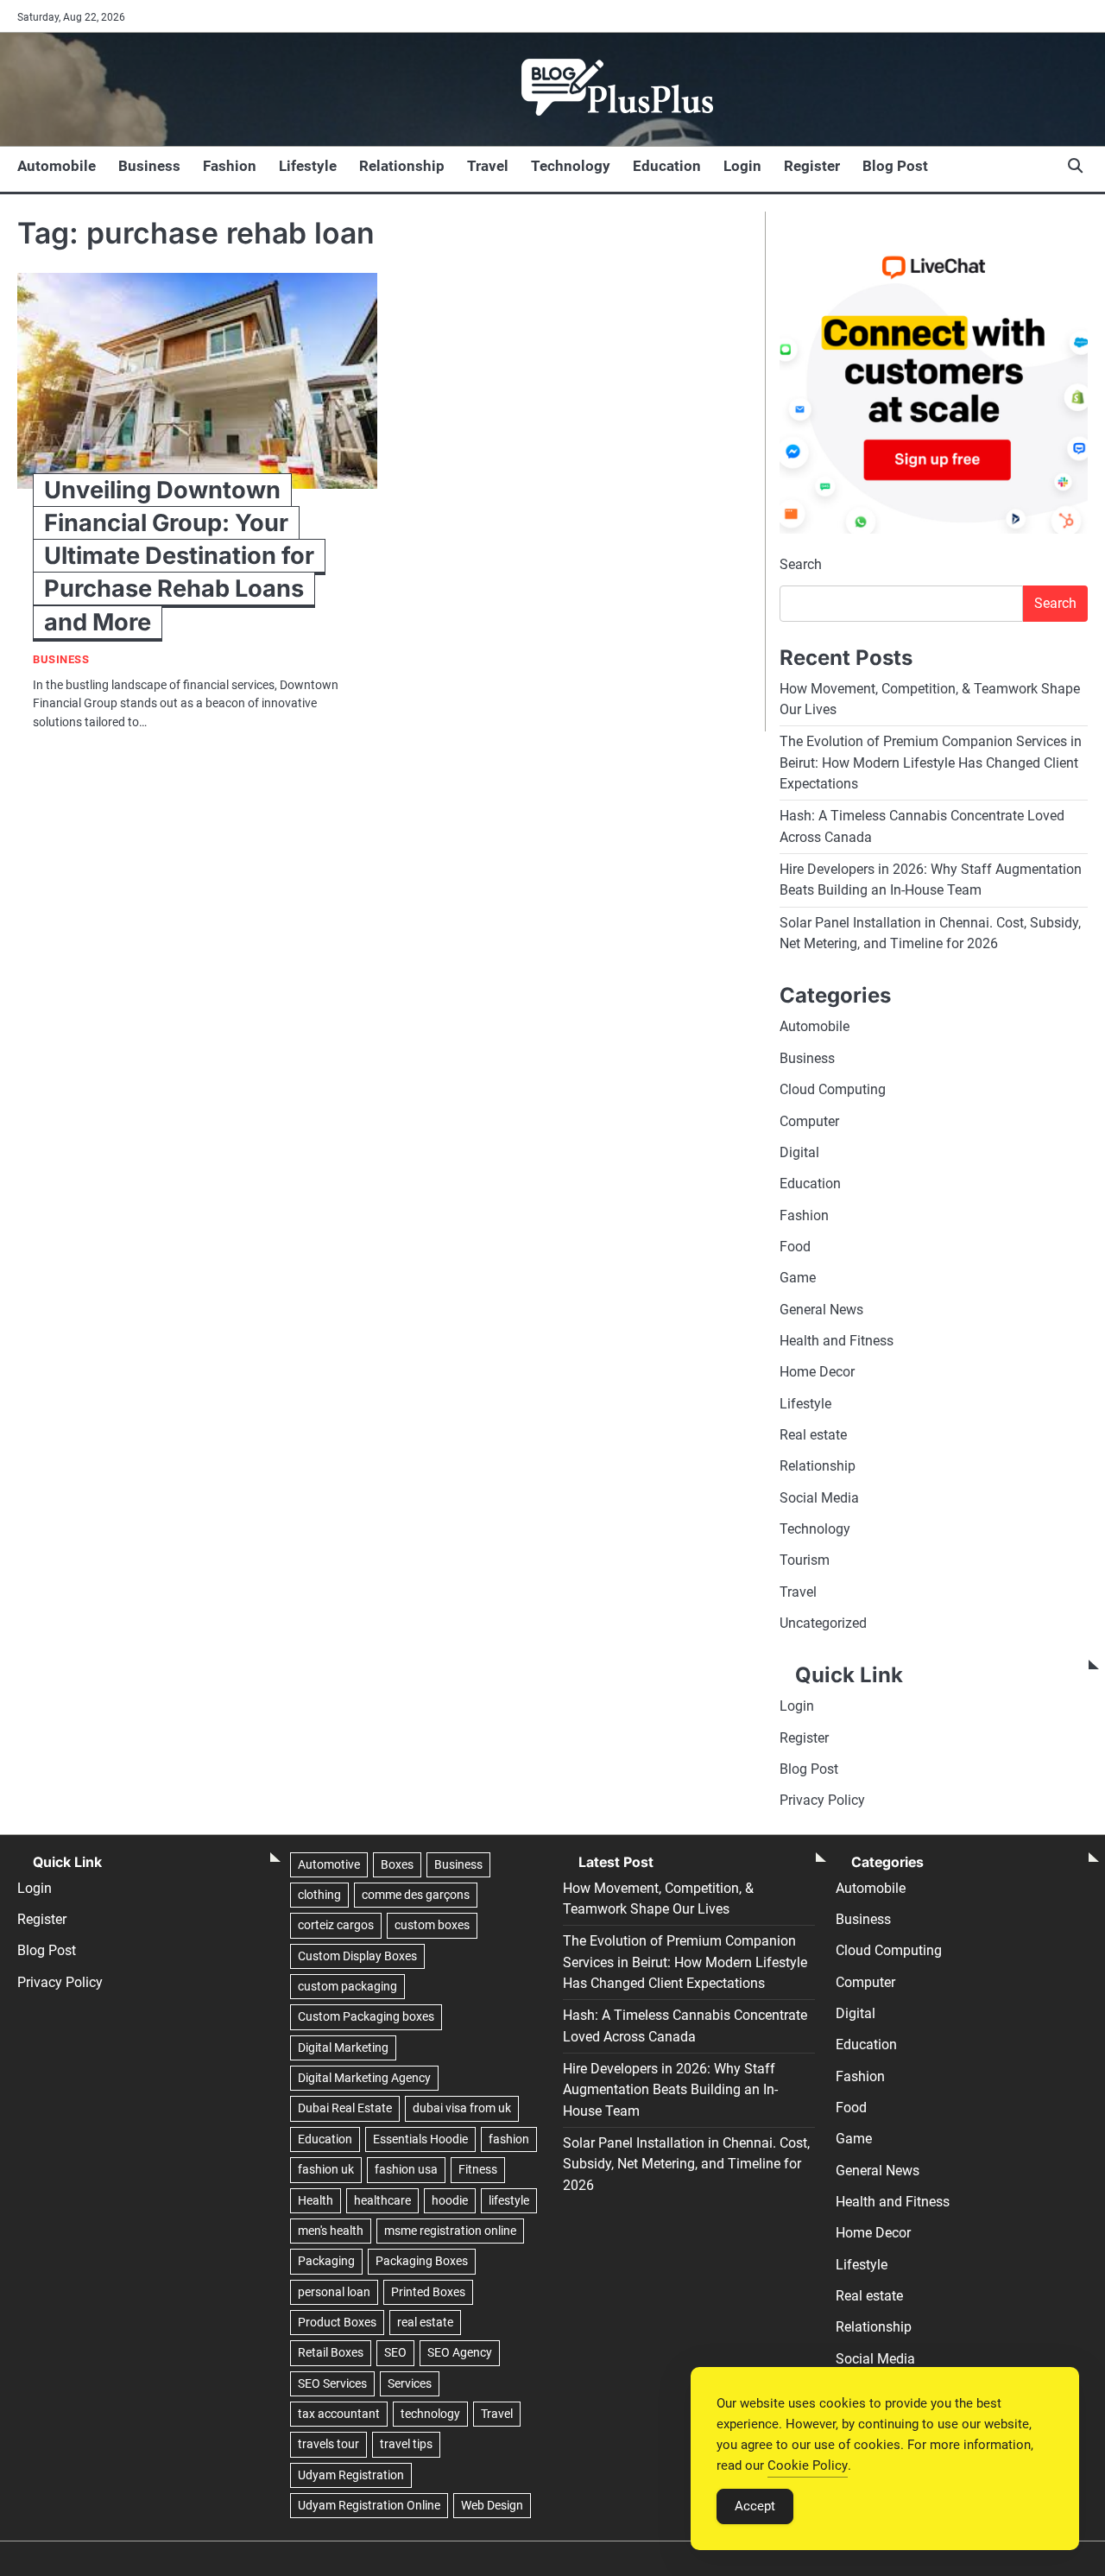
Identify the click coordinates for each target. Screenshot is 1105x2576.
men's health (331, 2231)
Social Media (819, 1498)
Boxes (397, 1864)
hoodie (450, 2200)
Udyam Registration (351, 2475)
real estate (425, 2322)
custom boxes (432, 1925)
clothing (319, 1895)
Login (742, 166)
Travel (488, 166)
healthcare (382, 2200)
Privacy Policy (822, 1800)
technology (430, 2414)
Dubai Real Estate (345, 2108)
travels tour (328, 2444)
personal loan (334, 2292)
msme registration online (450, 2231)
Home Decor (817, 1372)
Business (149, 166)
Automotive (329, 1864)
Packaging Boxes (422, 2261)
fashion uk (326, 2169)
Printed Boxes (428, 2292)
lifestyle (509, 2200)
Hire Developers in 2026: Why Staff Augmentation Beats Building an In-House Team (670, 2090)
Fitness (478, 2169)
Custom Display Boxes (357, 1956)
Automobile (57, 166)
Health (316, 2200)
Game (798, 1278)
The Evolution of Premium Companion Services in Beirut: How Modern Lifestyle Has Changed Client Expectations (931, 763)
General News (821, 1310)
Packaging (326, 2261)
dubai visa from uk (462, 2108)
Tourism (805, 1560)
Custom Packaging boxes (366, 2016)
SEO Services (332, 2383)
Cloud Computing (833, 1089)
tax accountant (339, 2414)
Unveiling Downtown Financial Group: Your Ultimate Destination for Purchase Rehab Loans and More (179, 556)
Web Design (492, 2505)
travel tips (406, 2444)
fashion (509, 2139)
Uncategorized (823, 1623)
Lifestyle (308, 166)
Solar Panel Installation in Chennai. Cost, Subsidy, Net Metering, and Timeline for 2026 (686, 2164)
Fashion (230, 166)
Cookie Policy (808, 2465)
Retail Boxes (331, 2352)
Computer (809, 1121)
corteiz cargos (336, 1925)
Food (795, 1247)
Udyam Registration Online (369, 2505)
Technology (571, 166)
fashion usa (406, 2169)
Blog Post (895, 166)
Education (667, 166)
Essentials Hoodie (420, 2139)
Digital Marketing (343, 2048)
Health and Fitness (837, 1341)
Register (812, 166)
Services (410, 2383)
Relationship (402, 166)
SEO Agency (460, 2352)
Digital (799, 1152)
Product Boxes (337, 2322)
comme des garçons (416, 1895)
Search (801, 564)
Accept (755, 2506)
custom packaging (347, 1986)
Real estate (813, 1435)
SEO (395, 2352)
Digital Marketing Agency (364, 2078)
